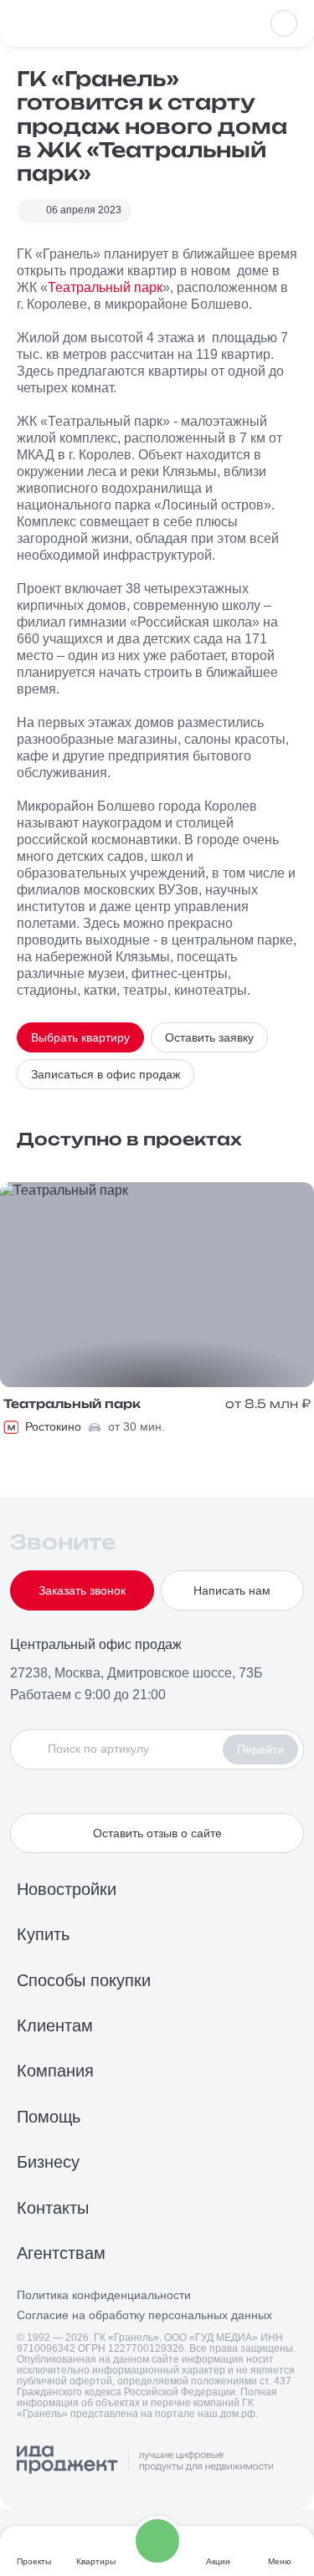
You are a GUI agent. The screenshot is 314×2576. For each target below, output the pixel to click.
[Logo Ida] (145, 2461)
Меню (280, 2561)
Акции (218, 2561)
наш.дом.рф (226, 2414)
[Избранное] (284, 23)
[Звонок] (157, 2541)
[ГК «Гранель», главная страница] (71, 23)
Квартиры (96, 2561)
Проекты (34, 2561)
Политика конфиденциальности (104, 2295)
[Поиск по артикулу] (121, 1749)
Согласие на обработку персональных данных (144, 2315)
